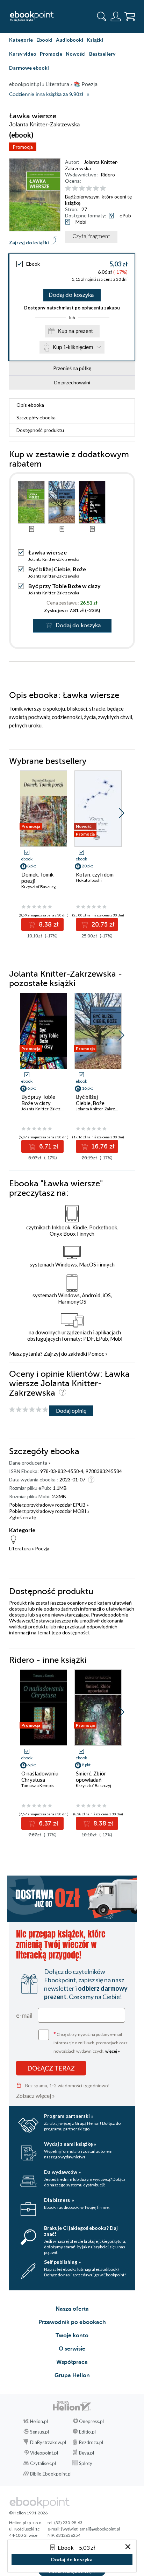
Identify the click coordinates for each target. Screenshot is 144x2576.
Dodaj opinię (71, 1411)
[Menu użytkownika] (116, 16)
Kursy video (23, 54)
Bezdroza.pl (91, 2442)
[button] (121, 813)
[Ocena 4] (89, 189)
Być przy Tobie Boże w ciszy (64, 586)
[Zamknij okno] (128, 2547)
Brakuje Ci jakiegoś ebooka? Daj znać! (81, 2231)
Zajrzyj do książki (29, 242)
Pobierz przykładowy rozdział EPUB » (49, 1505)
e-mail (24, 2015)
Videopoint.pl (44, 2453)
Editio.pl (87, 2432)
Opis (30, 405)
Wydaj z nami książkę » (70, 2144)
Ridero (108, 174)
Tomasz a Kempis (38, 1785)
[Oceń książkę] (99, 188)
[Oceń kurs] (29, 1410)
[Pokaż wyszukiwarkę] (102, 16)
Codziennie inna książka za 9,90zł (46, 94)
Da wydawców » (62, 2172)
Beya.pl (87, 2453)
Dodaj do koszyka (71, 295)
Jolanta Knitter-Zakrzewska (54, 559)
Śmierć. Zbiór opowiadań (91, 1776)
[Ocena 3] (82, 189)
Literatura (20, 1548)
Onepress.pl (91, 2421)
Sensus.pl (39, 2432)
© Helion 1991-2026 (28, 2513)
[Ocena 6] (103, 189)
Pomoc (96, 1354)
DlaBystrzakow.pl (48, 2442)
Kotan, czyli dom (95, 874)
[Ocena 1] (68, 189)
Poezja (42, 1548)
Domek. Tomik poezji (37, 878)
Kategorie (21, 40)
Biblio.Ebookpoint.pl (51, 2474)
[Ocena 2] (75, 189)
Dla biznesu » (59, 2200)
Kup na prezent (75, 331)
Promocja (23, 147)
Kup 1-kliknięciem (73, 347)
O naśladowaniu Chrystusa (40, 1776)
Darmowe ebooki (29, 68)
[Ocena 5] (96, 189)
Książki (95, 40)
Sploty (86, 2463)
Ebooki (44, 40)
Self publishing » (62, 2262)
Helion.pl (39, 2421)
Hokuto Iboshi (89, 880)
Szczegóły (36, 417)
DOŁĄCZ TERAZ (51, 2068)
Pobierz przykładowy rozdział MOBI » (49, 1511)
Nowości (76, 54)
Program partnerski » (69, 2116)
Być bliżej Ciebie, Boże (57, 569)
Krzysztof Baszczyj (39, 886)
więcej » (113, 2051)
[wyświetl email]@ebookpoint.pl (91, 2529)
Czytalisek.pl (43, 2463)
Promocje (51, 54)
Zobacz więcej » (35, 2096)
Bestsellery (102, 54)
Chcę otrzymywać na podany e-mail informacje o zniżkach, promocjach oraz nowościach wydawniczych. (91, 2042)
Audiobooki (70, 40)
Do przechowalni (72, 382)
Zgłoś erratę (23, 1517)
